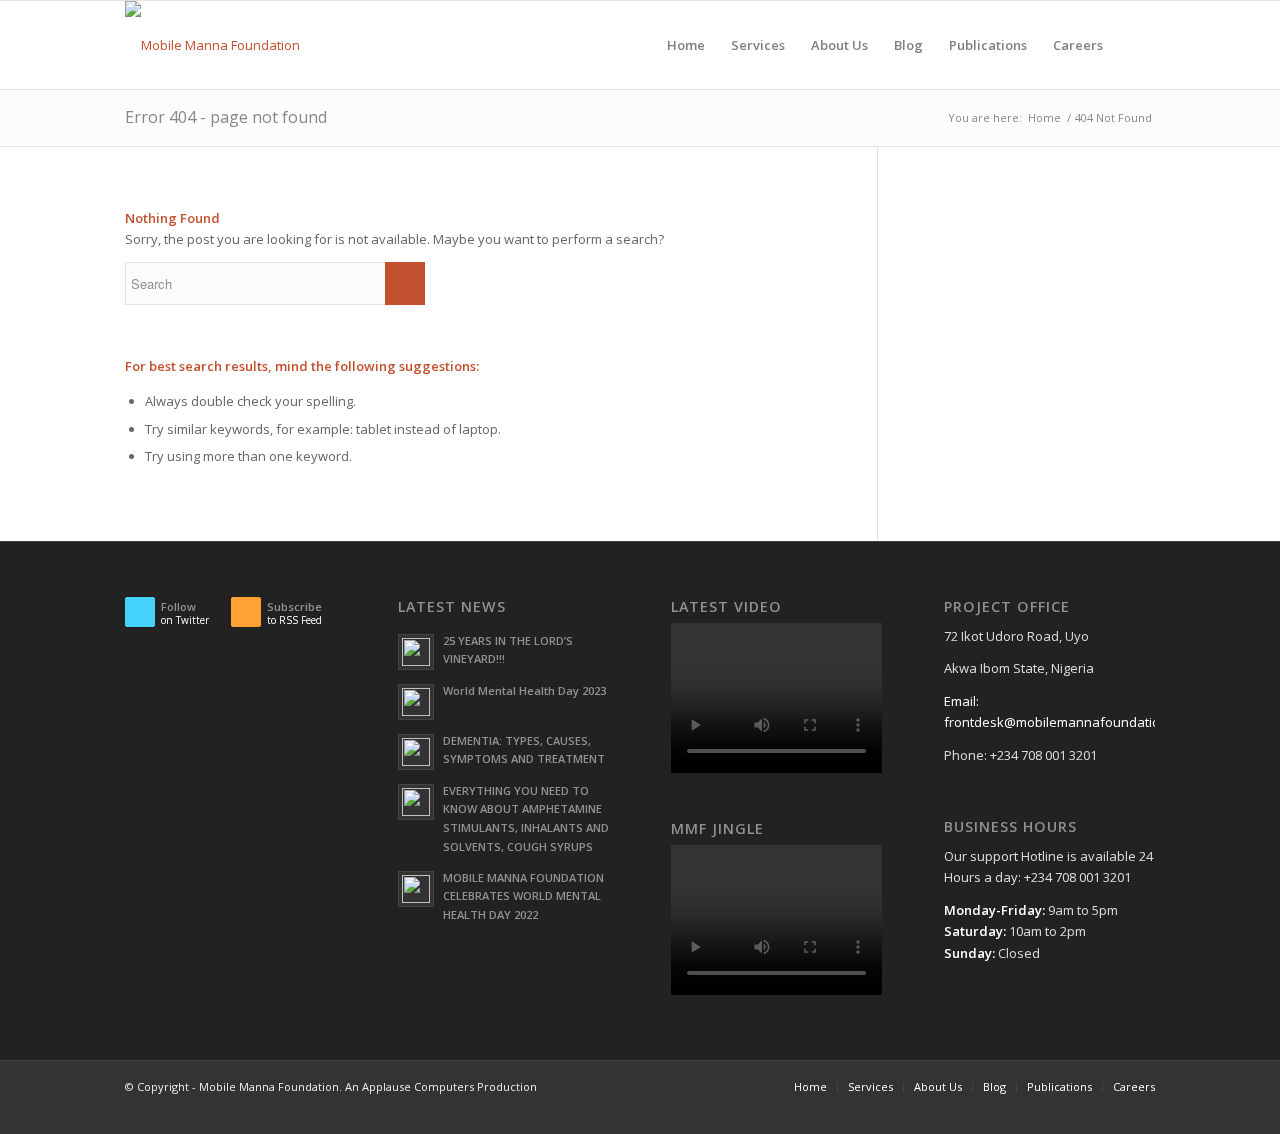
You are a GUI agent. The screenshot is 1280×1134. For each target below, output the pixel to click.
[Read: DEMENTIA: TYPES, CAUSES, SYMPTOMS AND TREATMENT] (416, 752)
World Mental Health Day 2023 (524, 690)
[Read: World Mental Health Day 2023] (416, 702)
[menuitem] (686, 45)
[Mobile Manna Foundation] (212, 45)
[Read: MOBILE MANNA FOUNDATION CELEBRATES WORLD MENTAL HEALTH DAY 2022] (416, 889)
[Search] (1135, 45)
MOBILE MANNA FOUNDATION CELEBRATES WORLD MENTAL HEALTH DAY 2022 (523, 896)
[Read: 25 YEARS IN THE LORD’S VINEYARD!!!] (416, 652)
